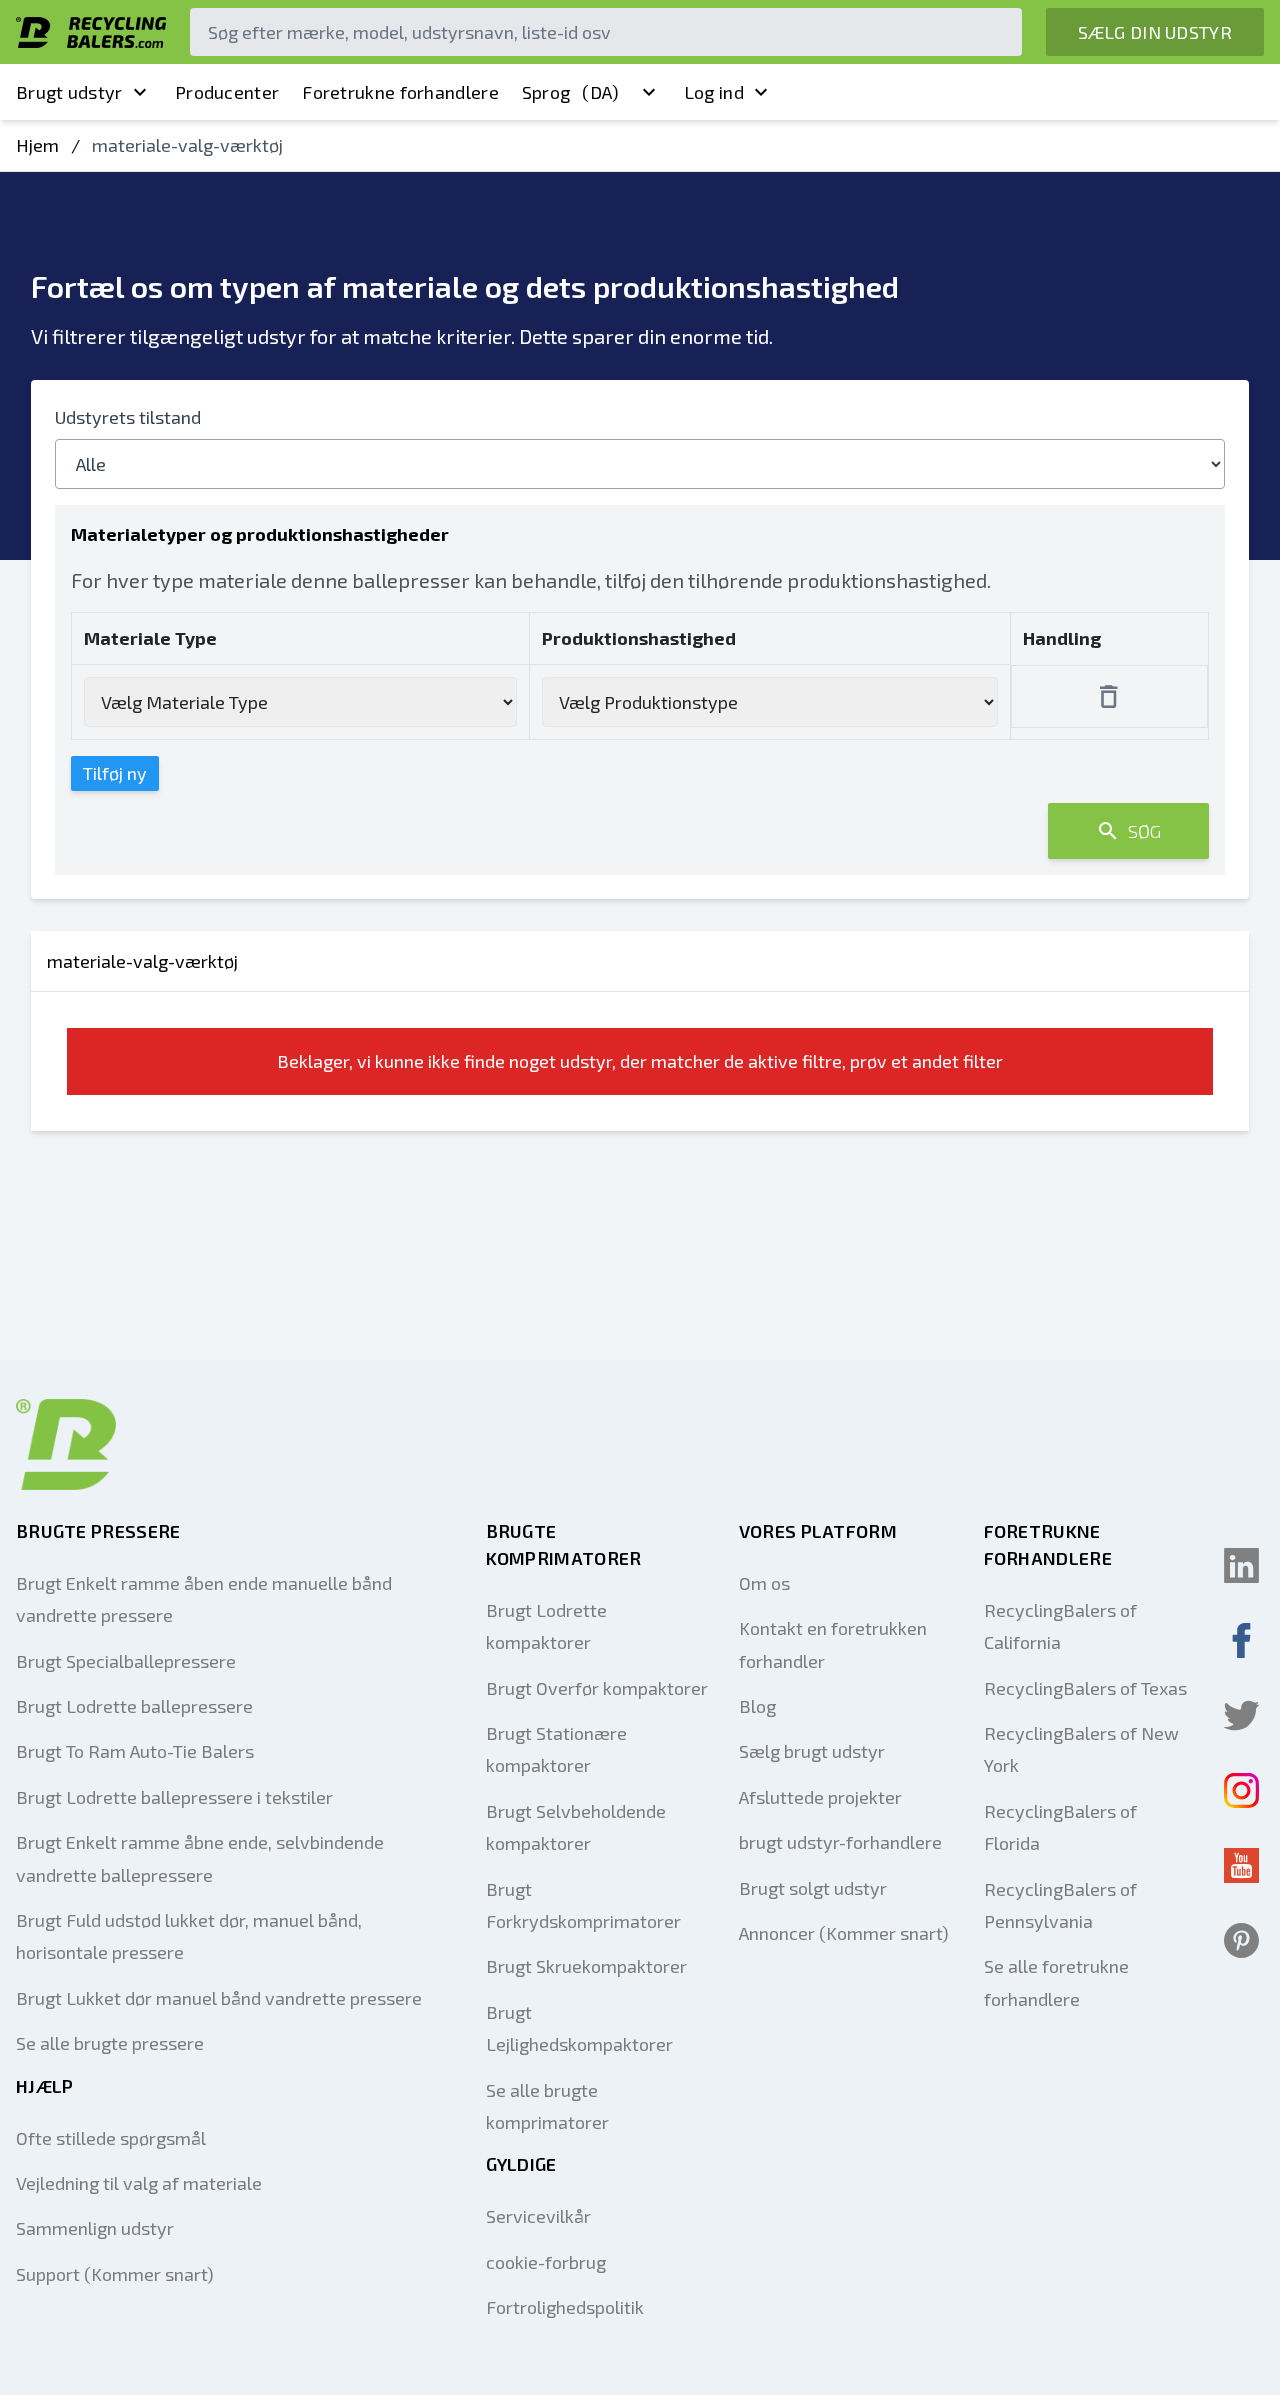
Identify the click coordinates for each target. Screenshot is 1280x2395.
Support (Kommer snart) (115, 2274)
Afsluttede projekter (820, 1797)
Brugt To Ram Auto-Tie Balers (135, 1751)
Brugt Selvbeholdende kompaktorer (576, 1827)
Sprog (571, 92)
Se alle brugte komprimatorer (547, 2106)
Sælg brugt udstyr (812, 1751)
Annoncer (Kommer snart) (844, 1933)
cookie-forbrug (546, 2262)
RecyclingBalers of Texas (1085, 1688)
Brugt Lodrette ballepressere (134, 1706)
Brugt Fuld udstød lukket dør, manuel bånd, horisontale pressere (189, 1936)
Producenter (227, 92)
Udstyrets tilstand (128, 417)
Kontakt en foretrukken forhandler (833, 1644)
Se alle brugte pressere (110, 2043)
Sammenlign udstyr (95, 2228)
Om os (764, 1583)
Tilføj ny (115, 773)
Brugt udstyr (69, 92)
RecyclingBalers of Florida (1060, 1827)
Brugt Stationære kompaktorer (556, 1749)
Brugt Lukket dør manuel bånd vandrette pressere (219, 1998)
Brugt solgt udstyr (813, 1888)
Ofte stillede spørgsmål (111, 2138)
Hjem (37, 145)
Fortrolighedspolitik (565, 2307)
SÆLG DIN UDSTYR (1155, 32)
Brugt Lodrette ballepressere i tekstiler (174, 1797)
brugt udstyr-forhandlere (840, 1842)
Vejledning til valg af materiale (139, 2183)
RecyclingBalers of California (1060, 1626)
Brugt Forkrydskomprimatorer (583, 1905)
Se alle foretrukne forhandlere (1056, 1982)
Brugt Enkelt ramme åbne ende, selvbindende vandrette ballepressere (200, 1858)
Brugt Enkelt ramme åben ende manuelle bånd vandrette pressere (204, 1599)
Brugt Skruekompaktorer (586, 1966)
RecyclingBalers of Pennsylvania (1060, 1905)
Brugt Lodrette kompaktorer (546, 1626)
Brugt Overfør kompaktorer (597, 1688)
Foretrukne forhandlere (400, 92)
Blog (757, 1706)
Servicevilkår (538, 2216)
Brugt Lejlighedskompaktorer (579, 2028)
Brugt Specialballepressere (126, 1661)
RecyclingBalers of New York (1081, 1749)
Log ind (714, 92)
